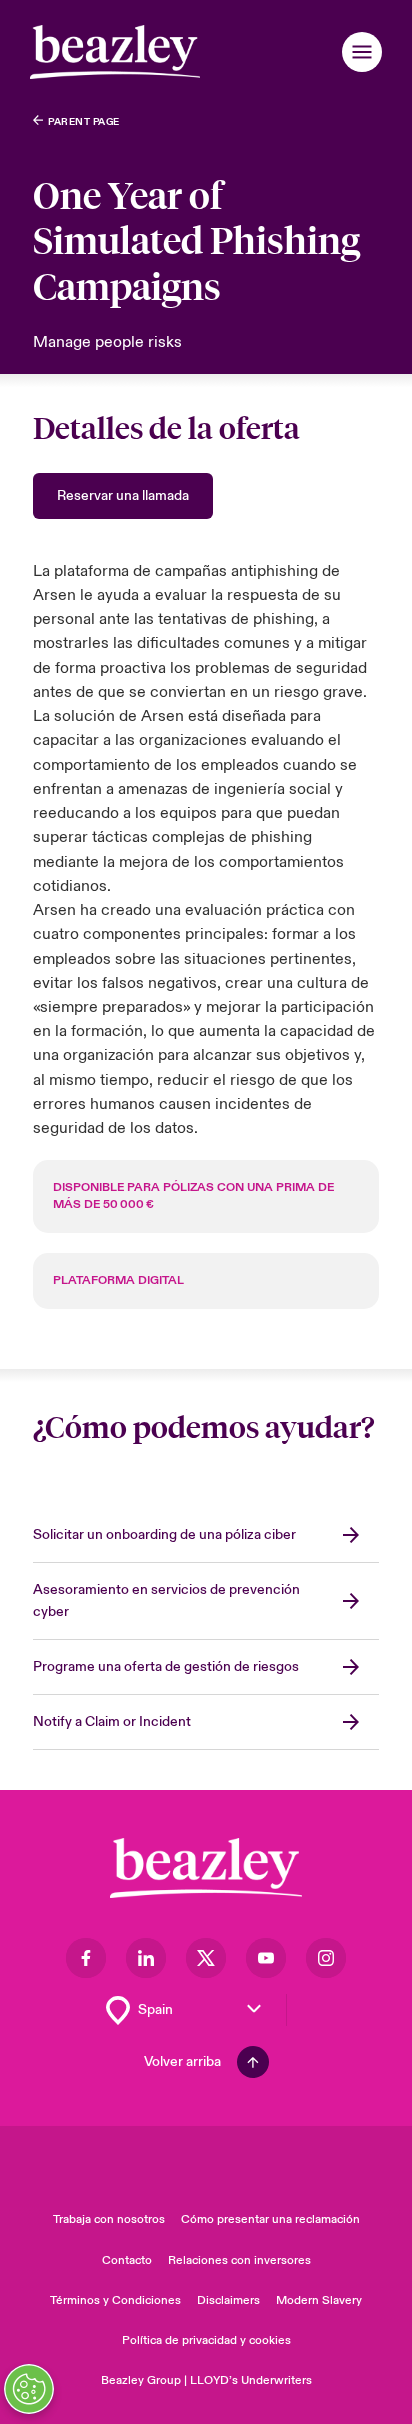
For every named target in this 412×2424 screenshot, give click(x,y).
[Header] (115, 52)
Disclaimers (228, 2300)
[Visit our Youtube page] (266, 1958)
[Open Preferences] (29, 2389)
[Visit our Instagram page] (326, 1958)
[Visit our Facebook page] (86, 1958)
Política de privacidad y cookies (206, 2340)
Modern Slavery (319, 2300)
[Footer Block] (206, 1868)
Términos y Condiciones (115, 2300)
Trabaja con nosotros (109, 2219)
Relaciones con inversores (239, 2260)
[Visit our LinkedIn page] (146, 1958)
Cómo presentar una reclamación (270, 2219)
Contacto (127, 2260)
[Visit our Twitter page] (206, 1958)
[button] (362, 52)
